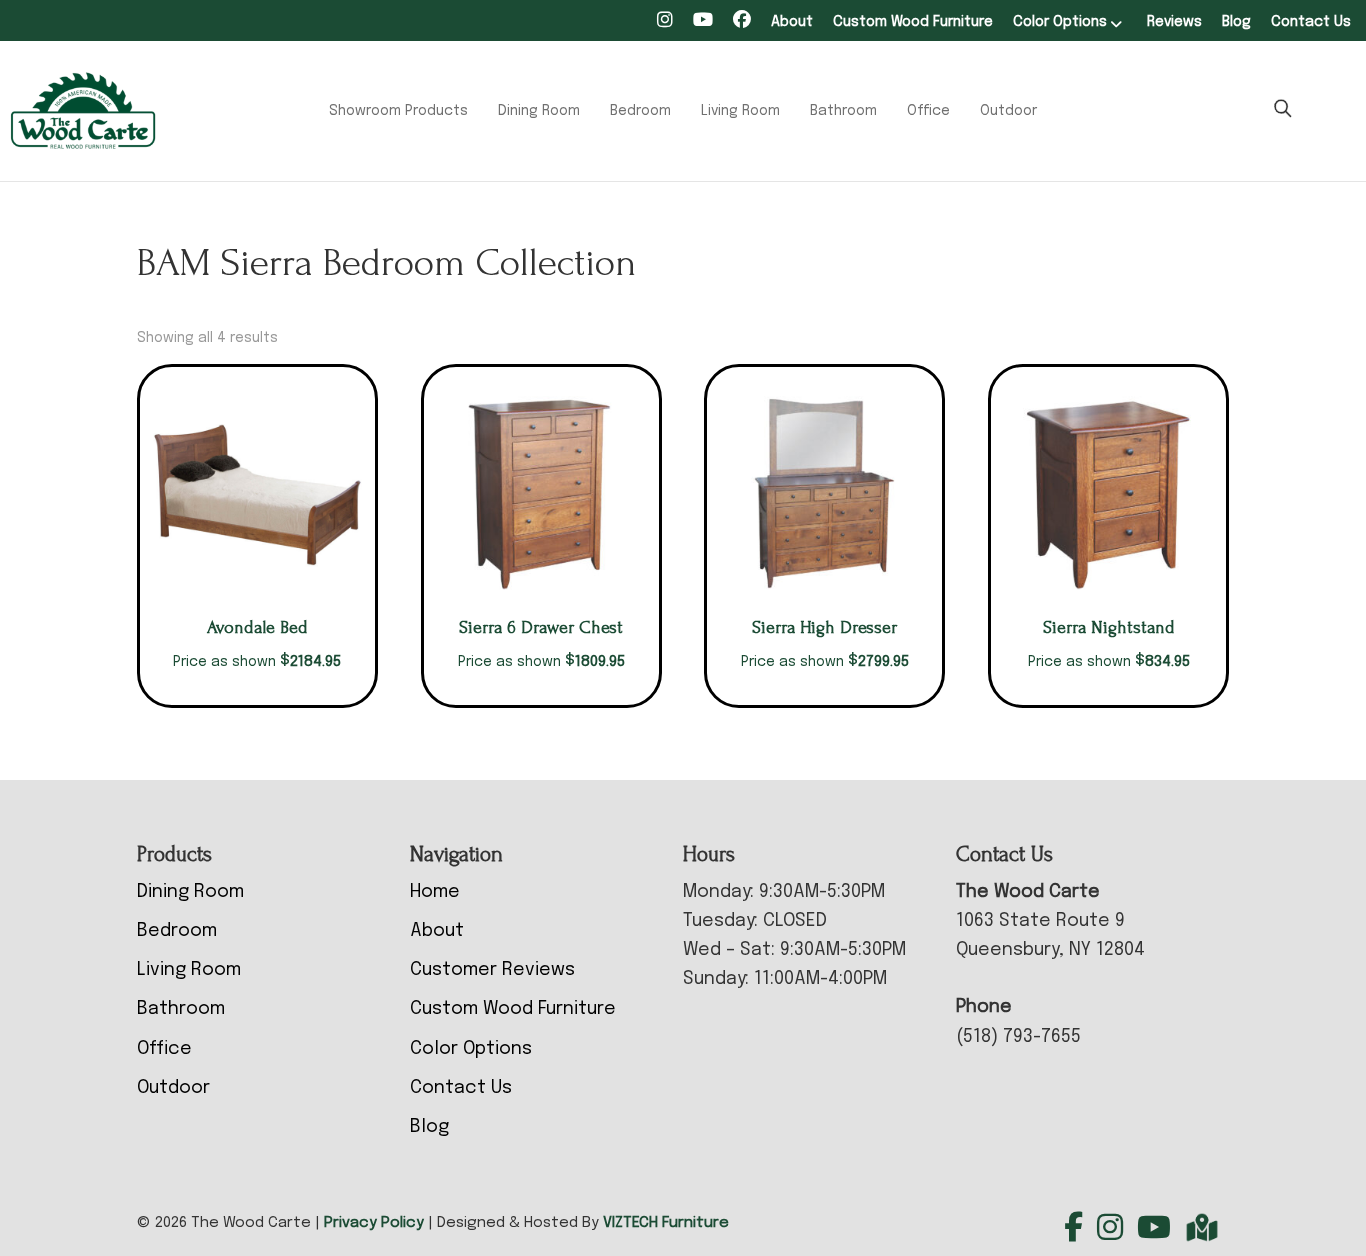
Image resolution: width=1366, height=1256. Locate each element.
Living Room (740, 111)
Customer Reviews (492, 970)
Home (435, 892)
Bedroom (640, 111)
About (792, 22)
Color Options (1060, 22)
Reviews (1174, 22)
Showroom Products (398, 111)
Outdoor (1008, 111)
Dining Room (539, 111)
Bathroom (843, 111)
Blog (1236, 22)
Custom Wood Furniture (913, 22)
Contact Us (1311, 22)
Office (928, 111)
